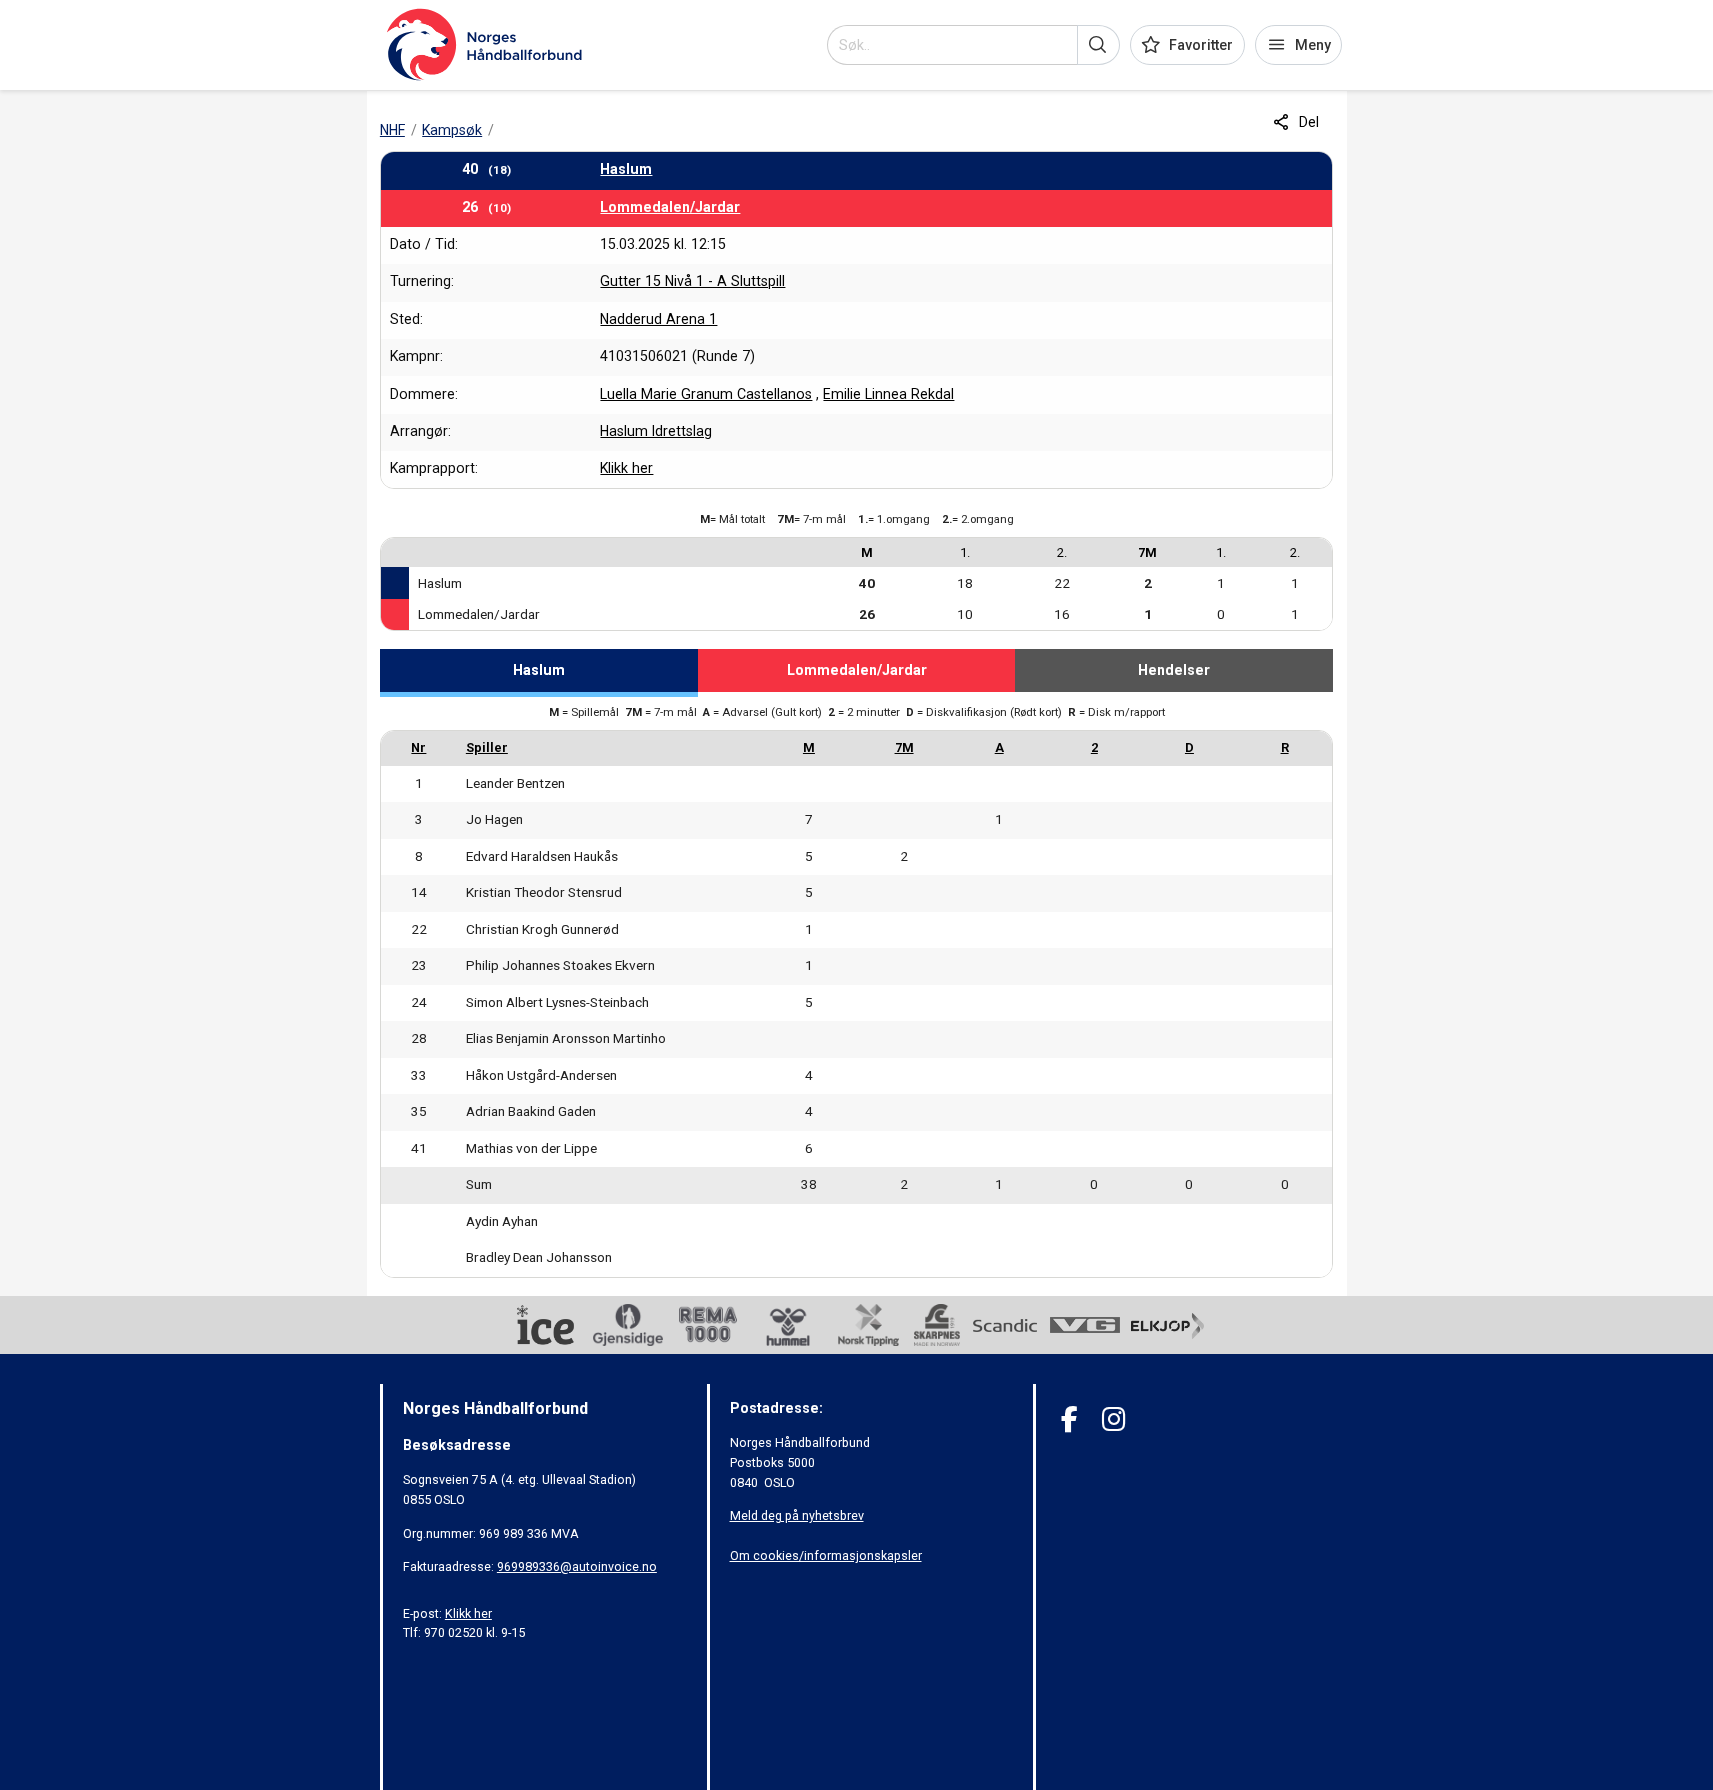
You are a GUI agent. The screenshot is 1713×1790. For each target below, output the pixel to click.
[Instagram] (1113, 1419)
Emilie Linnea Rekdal (888, 394)
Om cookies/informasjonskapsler (826, 1555)
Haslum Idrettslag (656, 431)
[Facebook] (1069, 1419)
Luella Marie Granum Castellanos (706, 394)
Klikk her (626, 468)
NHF (392, 130)
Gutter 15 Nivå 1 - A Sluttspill (692, 281)
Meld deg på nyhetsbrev (797, 1515)
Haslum (626, 169)
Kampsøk (452, 130)
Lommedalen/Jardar (670, 207)
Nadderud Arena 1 (658, 319)
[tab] (539, 673)
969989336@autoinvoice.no (577, 1566)
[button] (1098, 45)
